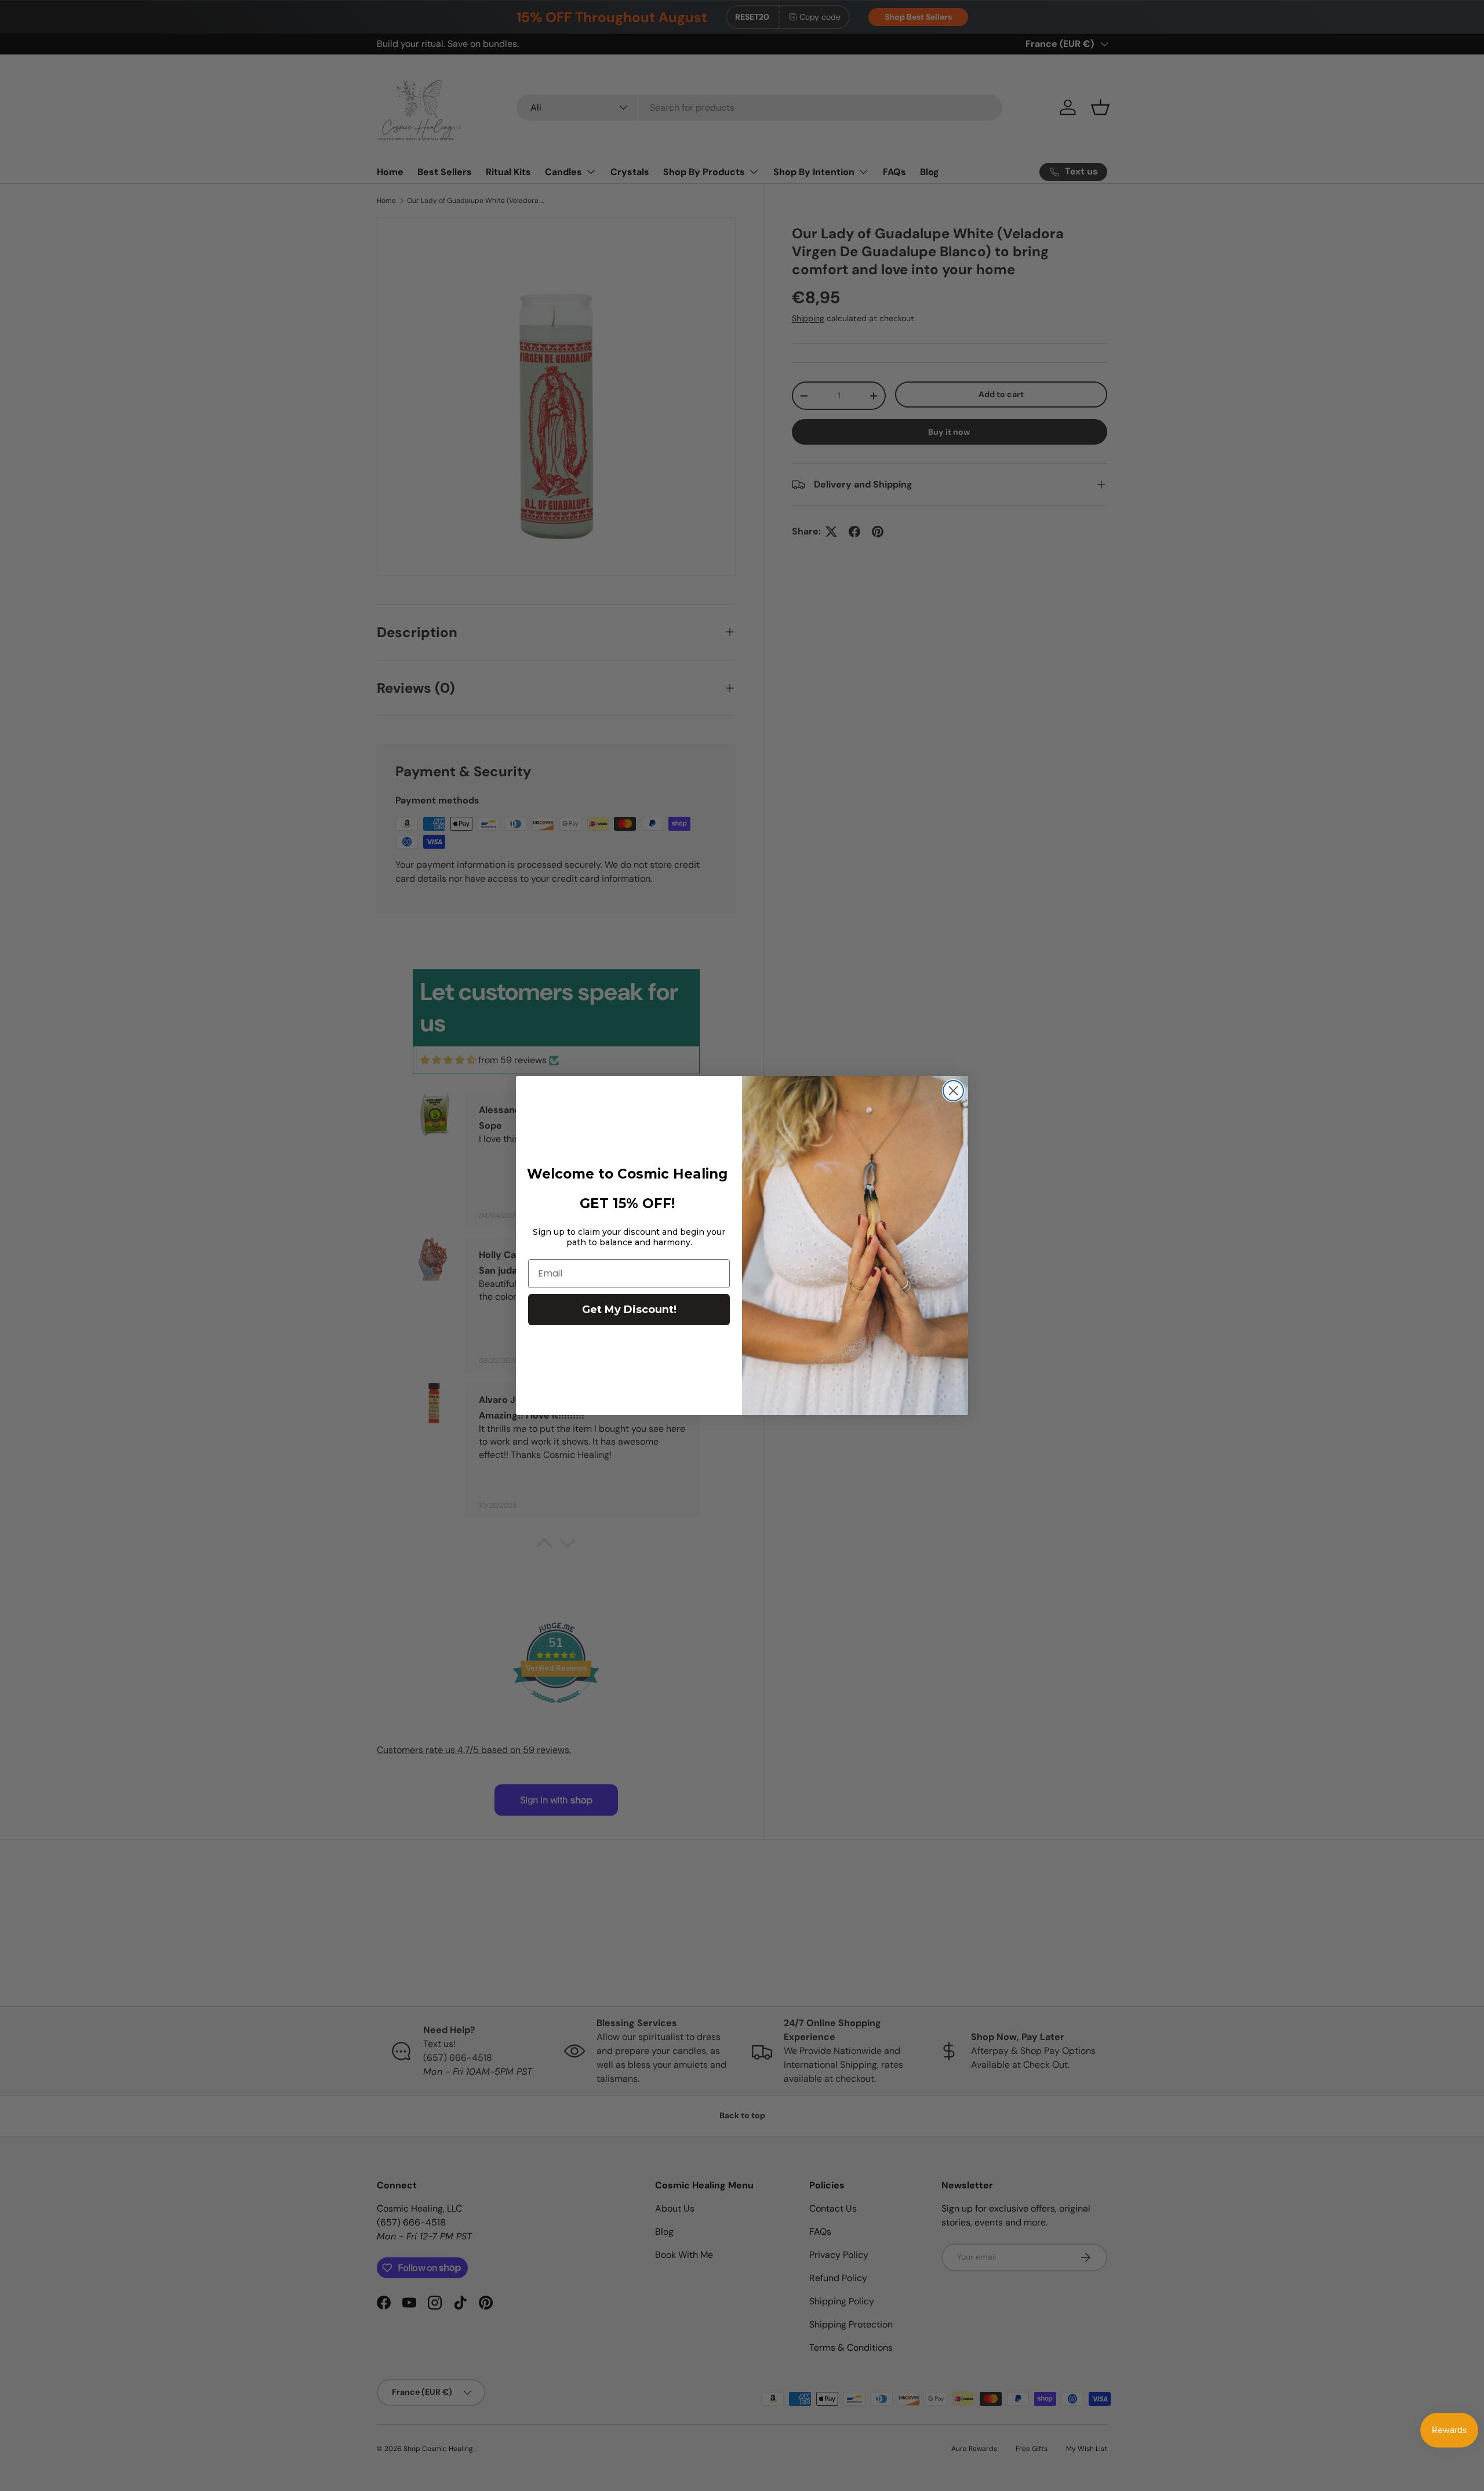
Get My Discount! (629, 1310)
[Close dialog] (953, 1091)
